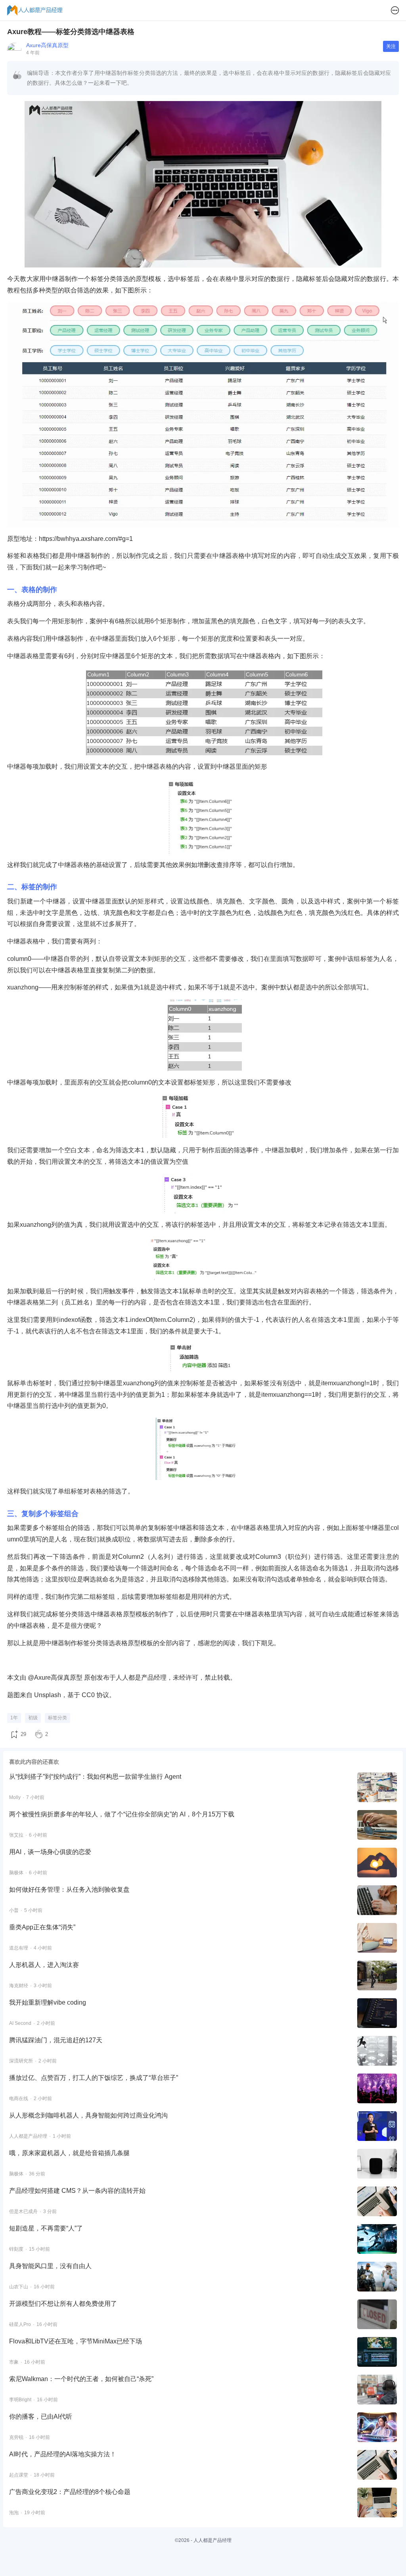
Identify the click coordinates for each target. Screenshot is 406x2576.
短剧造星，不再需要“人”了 (46, 2228)
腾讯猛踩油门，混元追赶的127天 (56, 2040)
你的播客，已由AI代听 (41, 2417)
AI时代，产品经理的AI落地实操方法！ (63, 2454)
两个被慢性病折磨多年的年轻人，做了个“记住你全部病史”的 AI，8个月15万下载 (122, 1814)
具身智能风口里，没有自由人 (50, 2266)
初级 (33, 1718)
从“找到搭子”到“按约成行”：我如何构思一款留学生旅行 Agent (95, 1777)
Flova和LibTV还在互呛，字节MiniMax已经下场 (76, 2341)
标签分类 (57, 1718)
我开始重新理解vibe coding (48, 2002)
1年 (14, 1718)
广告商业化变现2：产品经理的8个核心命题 (70, 2492)
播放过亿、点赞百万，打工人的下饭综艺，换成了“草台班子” (94, 2078)
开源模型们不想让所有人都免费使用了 (63, 2304)
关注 (391, 46)
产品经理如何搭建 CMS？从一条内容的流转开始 (77, 2191)
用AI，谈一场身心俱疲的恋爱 (50, 1852)
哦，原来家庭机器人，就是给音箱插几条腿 (69, 2153)
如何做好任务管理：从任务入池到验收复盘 (69, 1890)
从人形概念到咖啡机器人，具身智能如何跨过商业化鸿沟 (88, 2115)
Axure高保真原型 (47, 45)
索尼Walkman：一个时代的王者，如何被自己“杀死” (81, 2379)
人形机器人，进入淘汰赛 (44, 1965)
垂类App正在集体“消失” (42, 1927)
